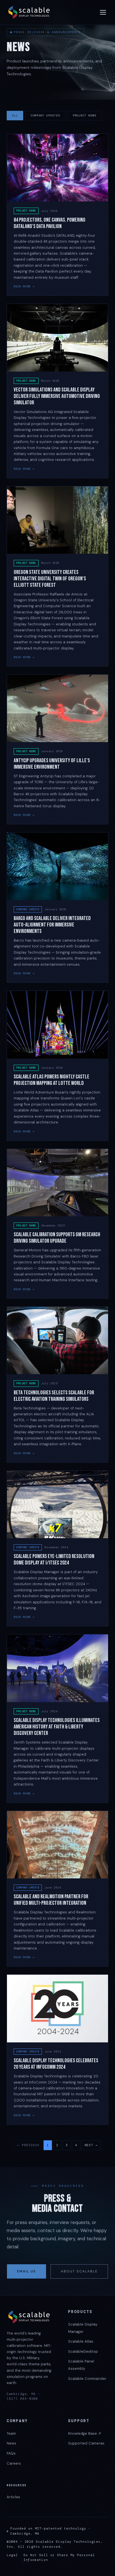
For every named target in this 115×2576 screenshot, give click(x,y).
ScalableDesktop (83, 2351)
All (15, 115)
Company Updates (45, 115)
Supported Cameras (86, 2443)
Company (17, 2421)
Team (11, 2433)
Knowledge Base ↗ (85, 2433)
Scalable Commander (87, 2379)
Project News (85, 115)
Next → (91, 2145)
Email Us (27, 2271)
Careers (14, 2463)
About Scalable (79, 2271)
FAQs (11, 2453)
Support (79, 2421)
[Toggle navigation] (103, 12)
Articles (13, 2497)
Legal (12, 2555)
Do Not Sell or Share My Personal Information (59, 2558)
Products (80, 2312)
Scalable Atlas (81, 2341)
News (11, 2443)
